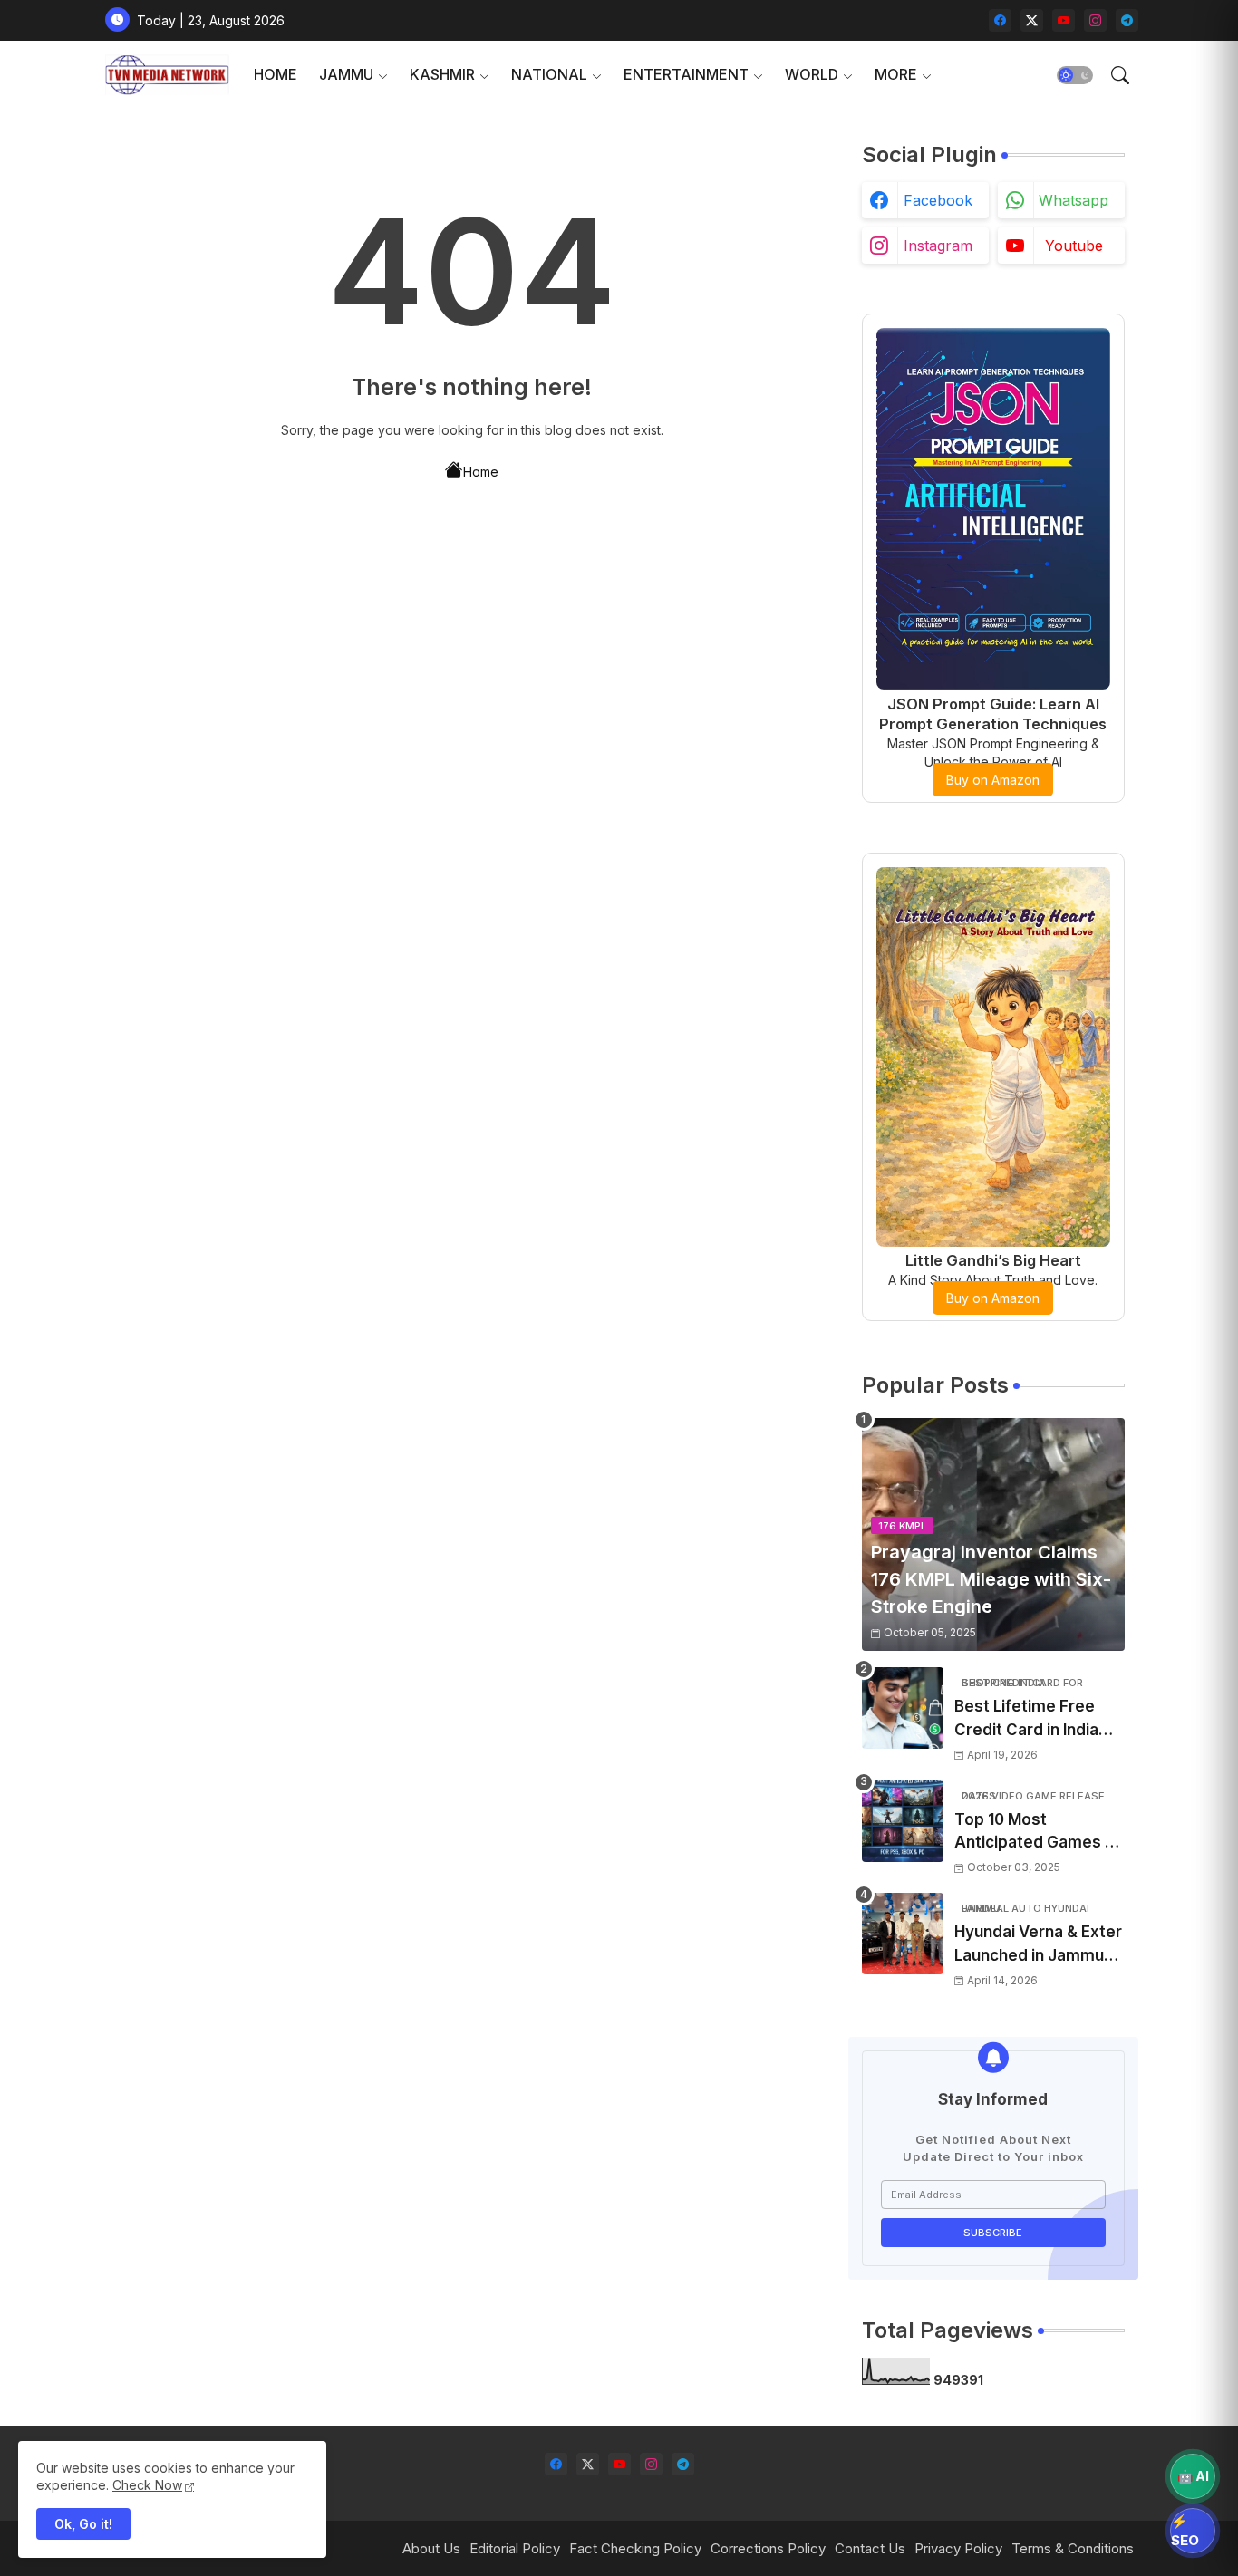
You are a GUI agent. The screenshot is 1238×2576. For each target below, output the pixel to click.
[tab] (276, 75)
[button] (1075, 75)
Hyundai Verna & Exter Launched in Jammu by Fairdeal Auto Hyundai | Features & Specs (1038, 1945)
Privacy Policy (958, 2548)
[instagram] (1095, 20)
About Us (431, 2548)
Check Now (147, 2485)
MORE (896, 74)
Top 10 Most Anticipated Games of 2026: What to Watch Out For (1038, 1833)
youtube (1074, 246)
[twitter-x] (1032, 20)
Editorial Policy (515, 2548)
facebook (938, 200)
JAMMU (346, 74)
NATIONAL (549, 74)
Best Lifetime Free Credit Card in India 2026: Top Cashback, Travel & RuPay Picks (1035, 1719)
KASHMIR (442, 74)
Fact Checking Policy (635, 2548)
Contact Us (870, 2548)
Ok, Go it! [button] (83, 2524)
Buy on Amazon (993, 780)
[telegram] (1127, 20)
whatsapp (1074, 200)
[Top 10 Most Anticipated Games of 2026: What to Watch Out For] (903, 1821)
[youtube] (1064, 20)
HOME (276, 74)
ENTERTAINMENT (686, 74)
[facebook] (1000, 20)
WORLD (812, 74)
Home (481, 472)
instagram (938, 246)
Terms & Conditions (1073, 2548)
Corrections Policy (768, 2548)
